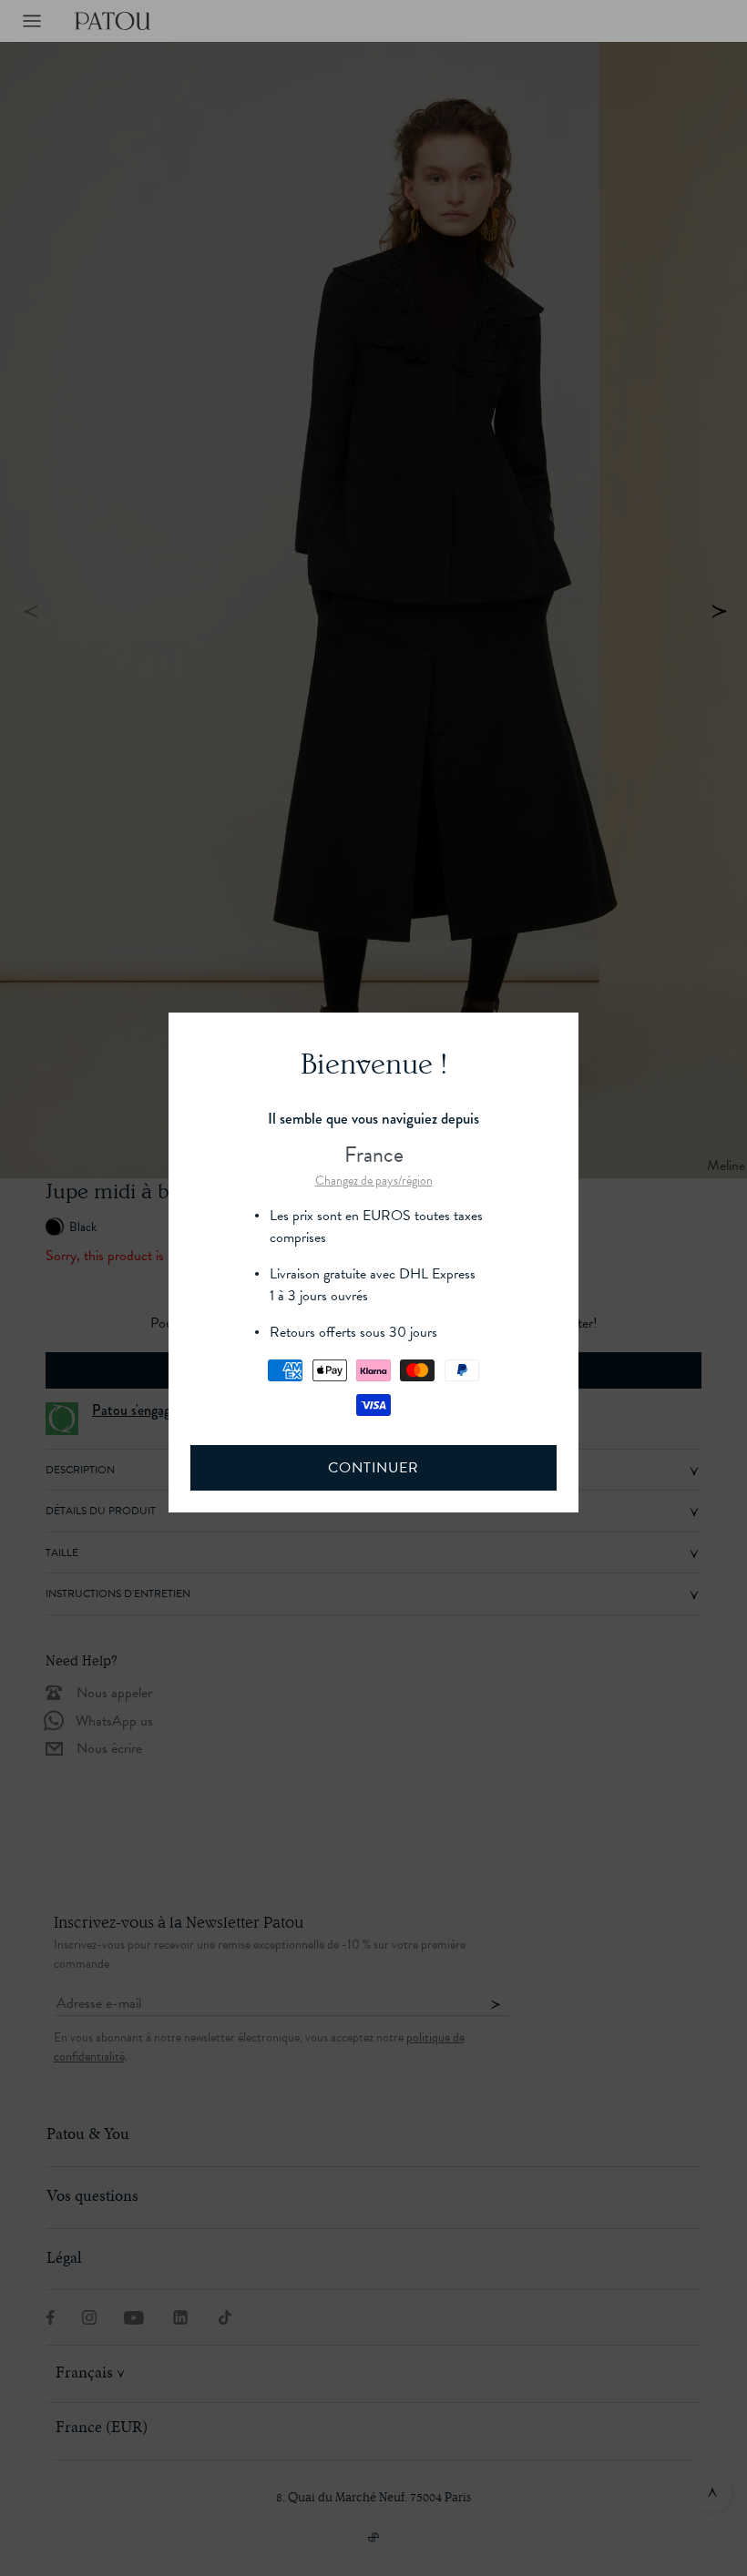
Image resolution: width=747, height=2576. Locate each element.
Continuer (373, 1468)
